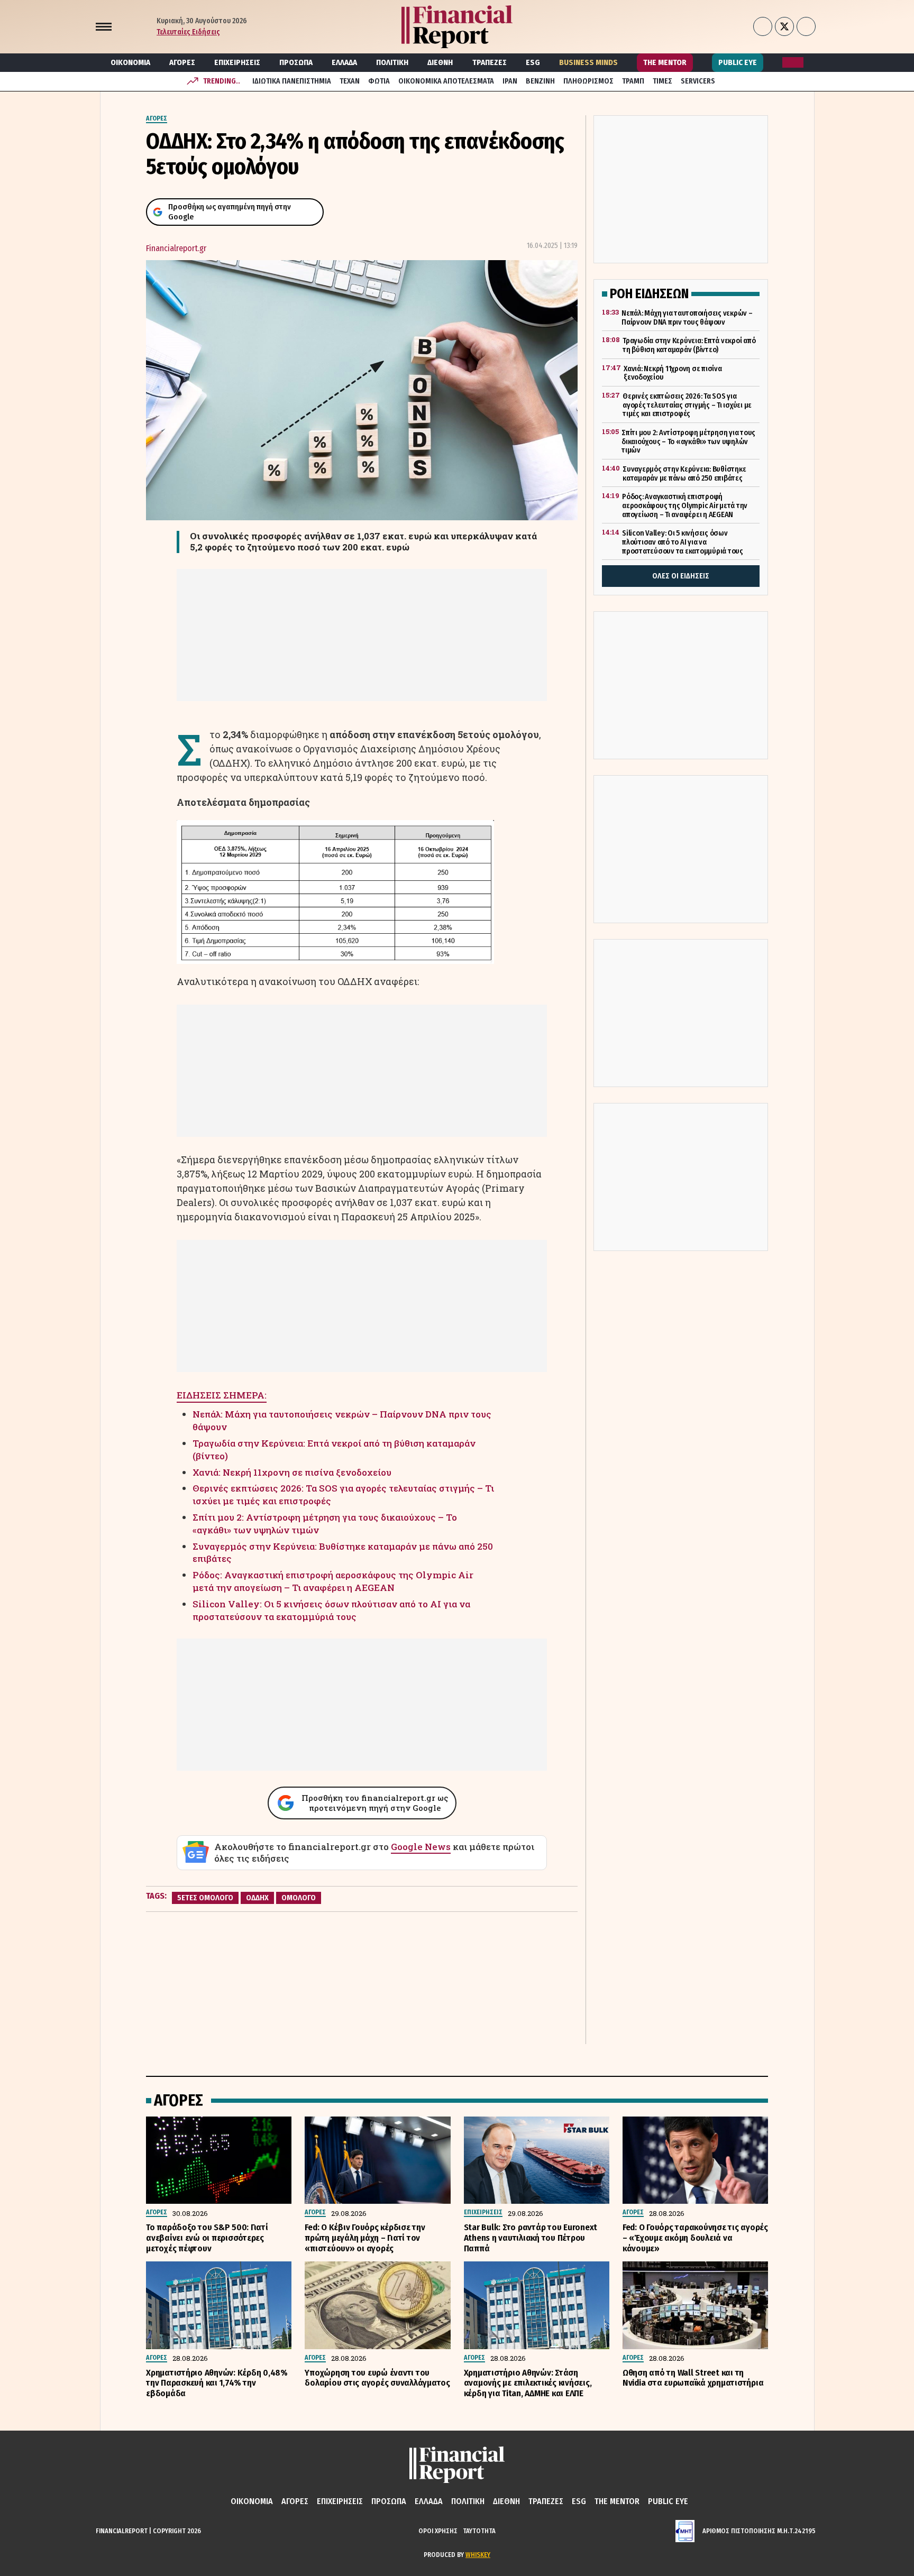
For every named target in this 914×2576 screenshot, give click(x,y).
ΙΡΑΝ (510, 81)
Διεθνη (440, 62)
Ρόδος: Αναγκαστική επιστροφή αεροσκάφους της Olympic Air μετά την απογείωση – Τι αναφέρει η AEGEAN (333, 1581)
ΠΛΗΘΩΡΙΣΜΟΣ (588, 81)
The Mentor (665, 62)
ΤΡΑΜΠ (633, 81)
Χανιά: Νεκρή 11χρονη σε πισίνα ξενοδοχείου (292, 1472)
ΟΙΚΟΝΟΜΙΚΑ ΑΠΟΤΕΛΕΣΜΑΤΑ (446, 81)
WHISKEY (478, 2555)
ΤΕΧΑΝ (350, 81)
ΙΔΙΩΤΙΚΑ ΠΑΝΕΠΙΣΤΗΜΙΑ (292, 81)
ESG (533, 62)
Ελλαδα (344, 62)
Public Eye (738, 62)
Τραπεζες (490, 62)
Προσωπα (296, 62)
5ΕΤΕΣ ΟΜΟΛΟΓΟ (205, 1898)
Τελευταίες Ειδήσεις (188, 32)
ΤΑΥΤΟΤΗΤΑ (479, 2531)
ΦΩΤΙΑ (379, 81)
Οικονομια (130, 62)
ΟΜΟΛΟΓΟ (299, 1898)
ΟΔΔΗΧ (257, 1898)
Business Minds (588, 62)
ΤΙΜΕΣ (662, 81)
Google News (421, 1847)
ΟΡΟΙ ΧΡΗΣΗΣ (438, 2531)
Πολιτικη (392, 62)
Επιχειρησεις (237, 62)
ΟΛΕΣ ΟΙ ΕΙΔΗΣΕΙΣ (681, 576)
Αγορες (182, 62)
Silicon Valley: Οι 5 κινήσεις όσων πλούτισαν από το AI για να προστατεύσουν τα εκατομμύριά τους (331, 1610)
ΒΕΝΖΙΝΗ (540, 81)
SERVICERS (698, 81)
